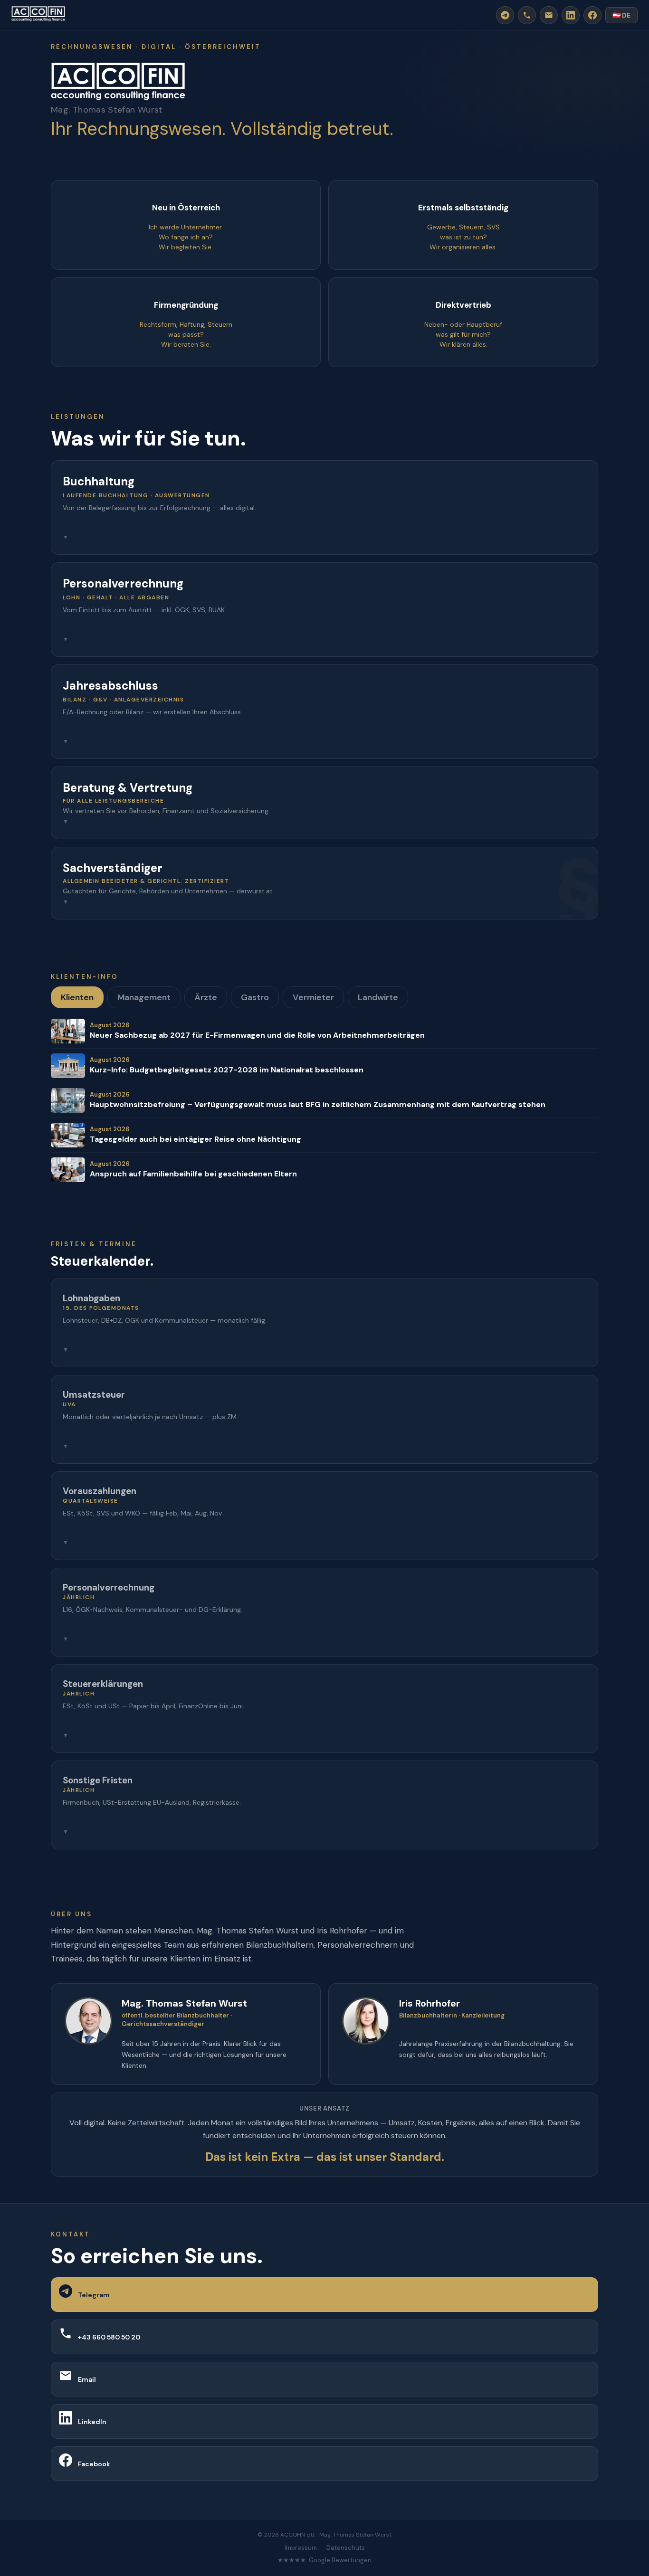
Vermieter (313, 997)
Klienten (77, 997)
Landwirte (378, 997)
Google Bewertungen (340, 2560)
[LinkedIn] (571, 15)
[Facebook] (592, 15)
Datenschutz (346, 2548)
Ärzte (206, 997)
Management (144, 997)
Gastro (255, 997)
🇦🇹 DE (621, 15)
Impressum (301, 2548)
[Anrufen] (527, 15)
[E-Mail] (549, 15)
